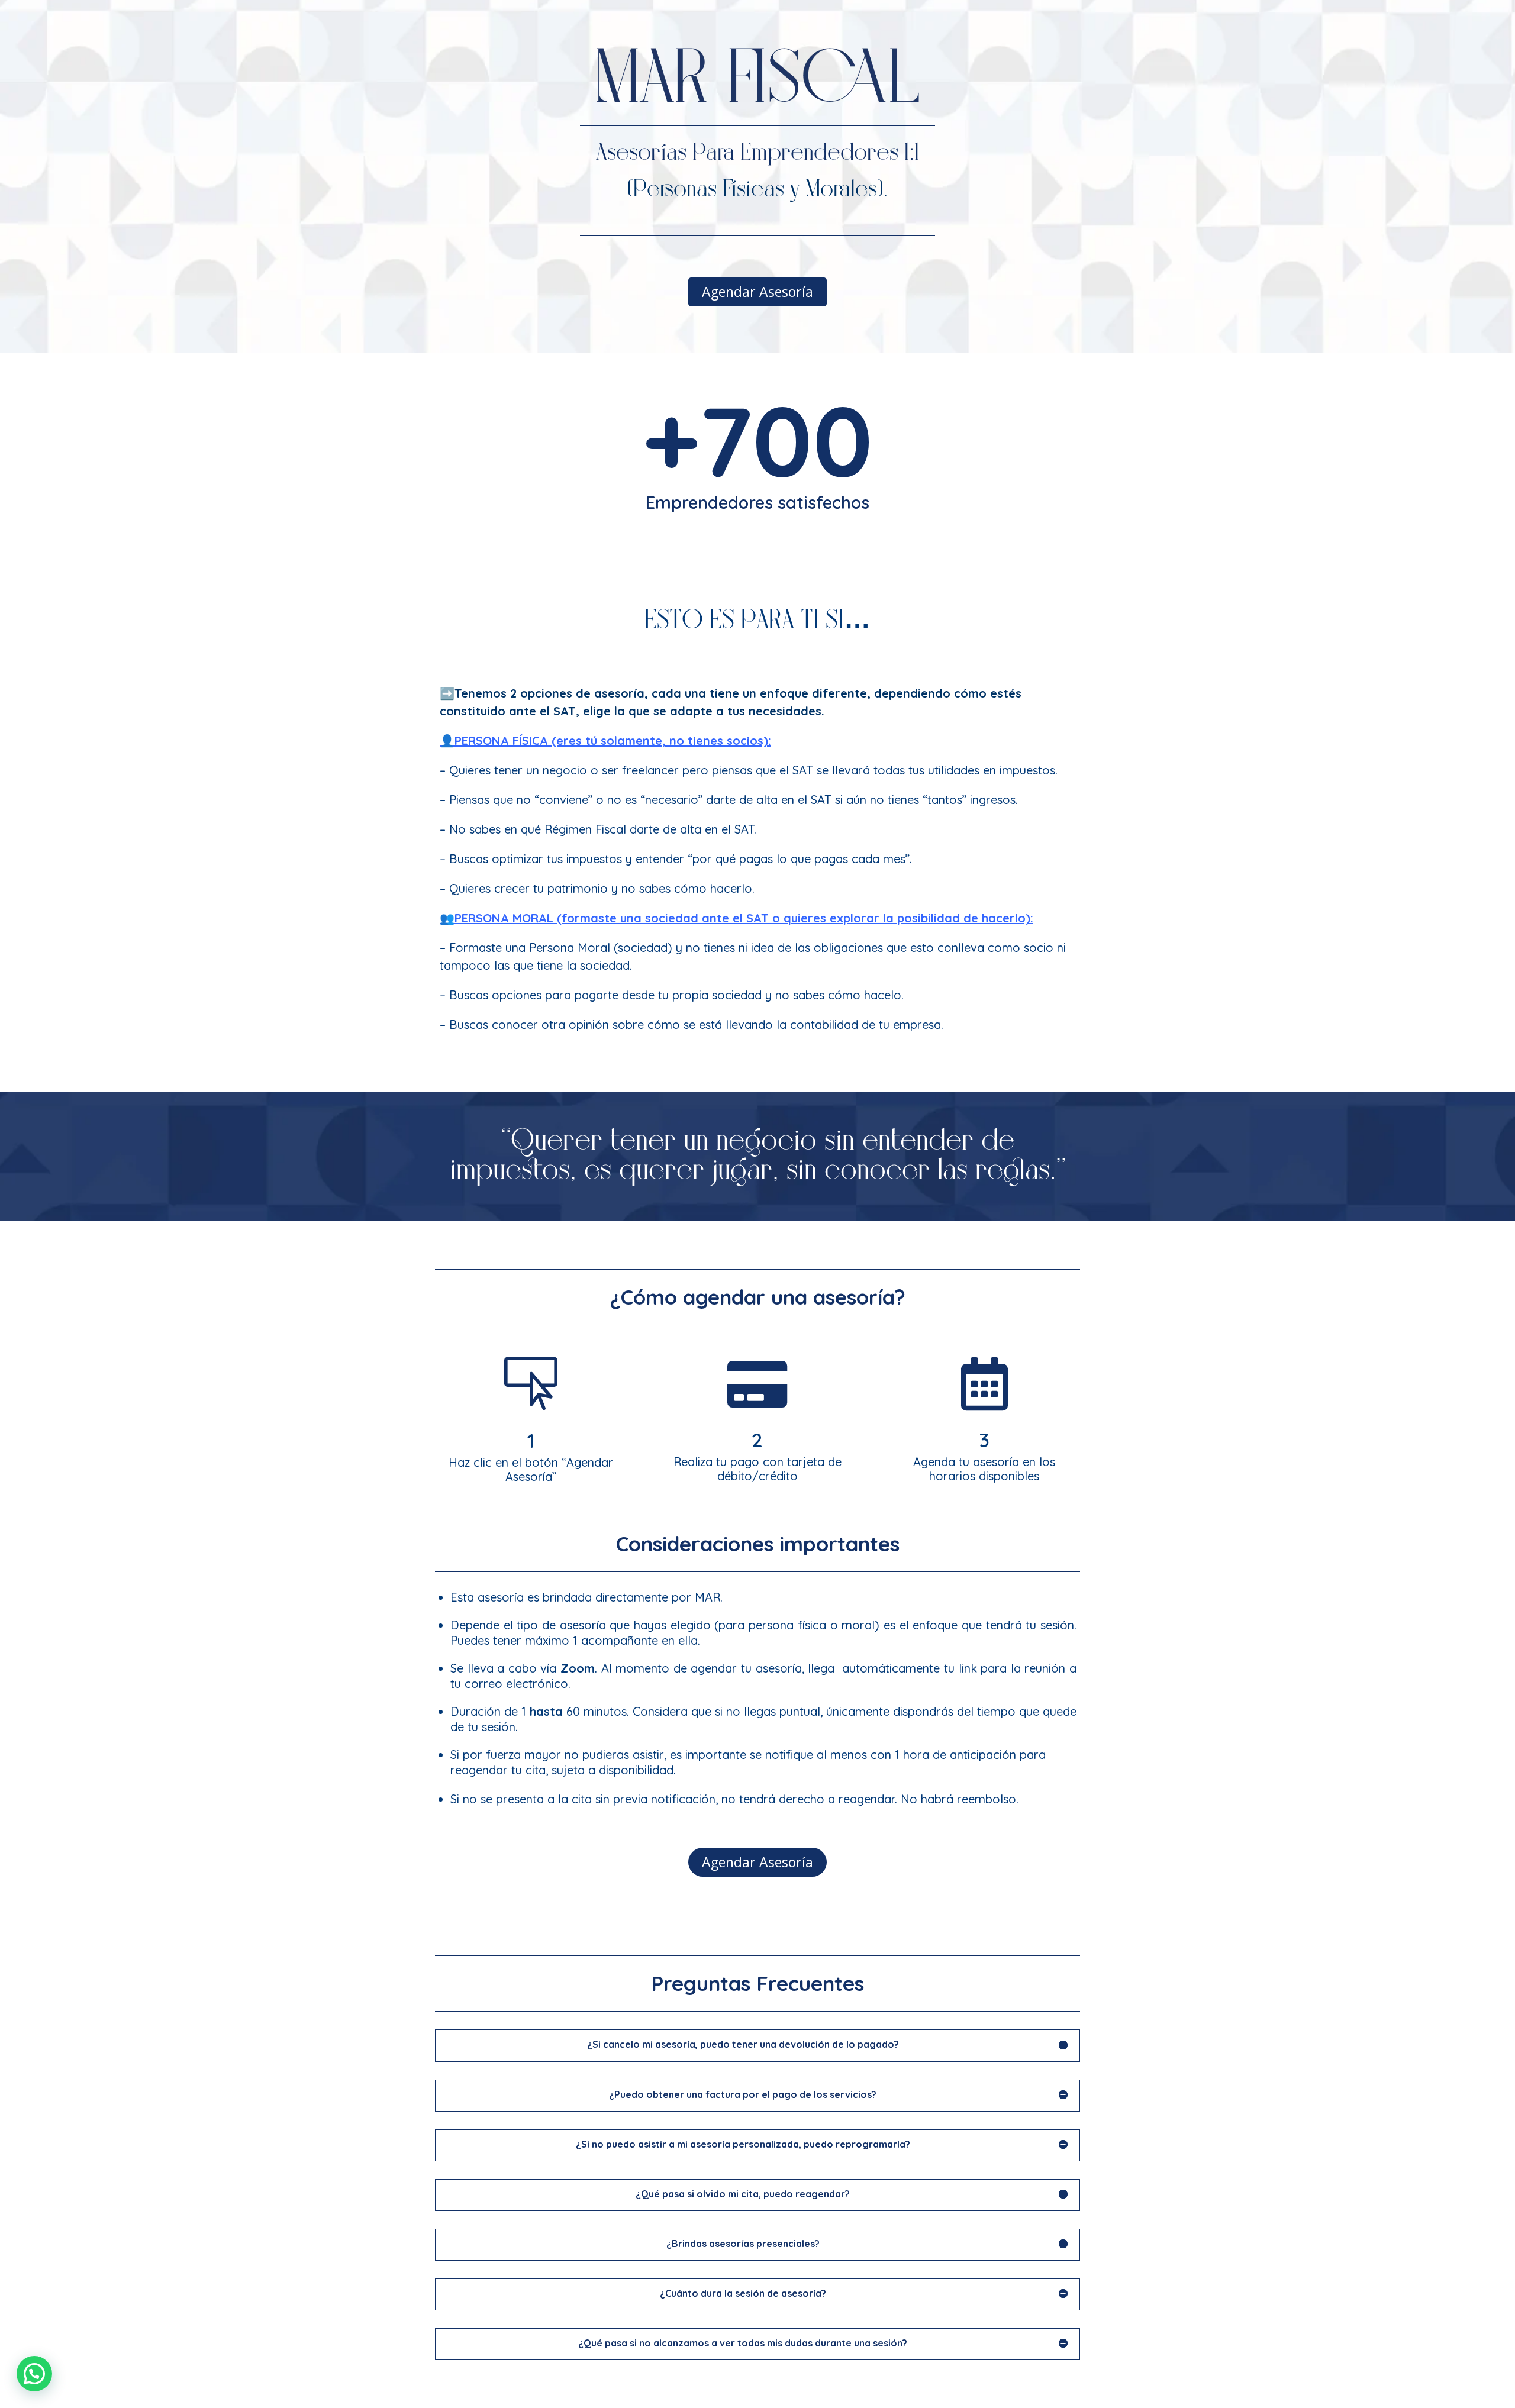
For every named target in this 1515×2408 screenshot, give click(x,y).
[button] (34, 2374)
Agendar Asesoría (757, 292)
